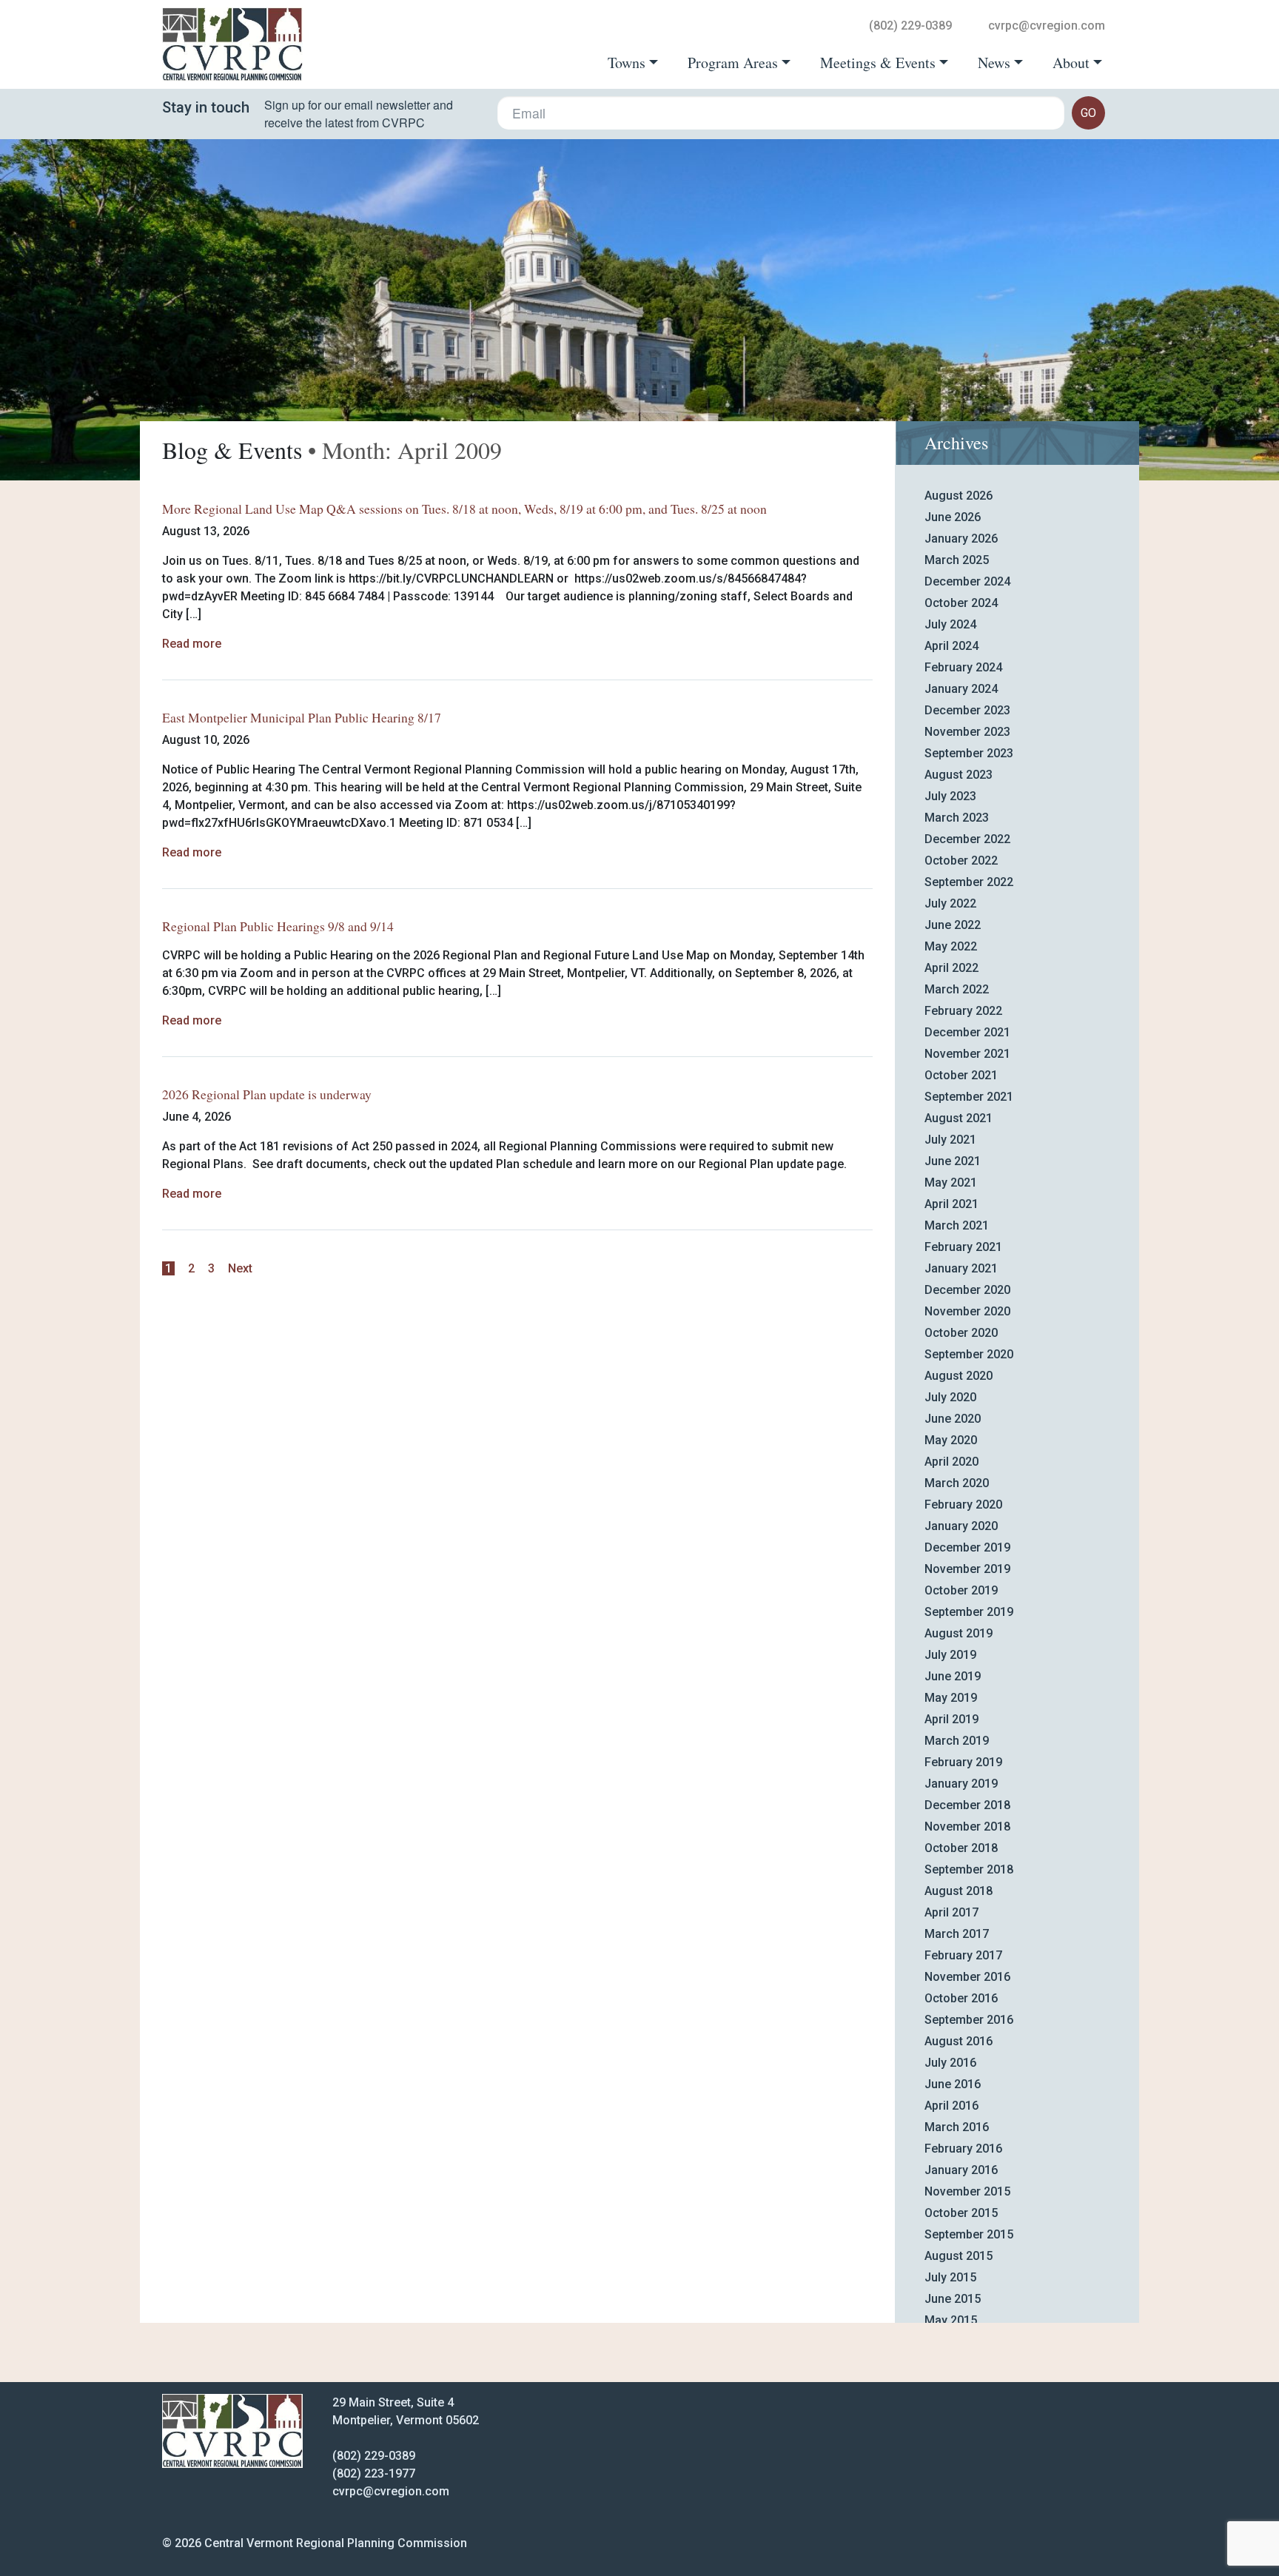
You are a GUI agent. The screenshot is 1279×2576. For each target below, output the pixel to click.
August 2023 (959, 775)
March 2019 (957, 1741)
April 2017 (951, 1912)
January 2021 (961, 1268)
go (1088, 113)
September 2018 (969, 1869)
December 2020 (967, 1290)
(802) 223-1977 (374, 2473)
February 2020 (963, 1505)
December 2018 (967, 1805)
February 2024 (963, 667)
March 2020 (957, 1483)
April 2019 (951, 1719)
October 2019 (961, 1590)
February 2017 (963, 1955)
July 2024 (950, 624)
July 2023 (950, 796)
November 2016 (967, 1977)
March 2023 (957, 818)
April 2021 (951, 1204)
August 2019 (959, 1633)
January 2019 (961, 1784)
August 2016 (959, 2041)
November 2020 (967, 1311)
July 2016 (950, 2063)
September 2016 (969, 2020)
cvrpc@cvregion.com (1047, 26)
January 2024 (961, 689)
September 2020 (969, 1354)
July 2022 (950, 903)
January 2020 (961, 1526)
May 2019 (951, 1698)
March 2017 (957, 1934)
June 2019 (953, 1676)
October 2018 (961, 1848)
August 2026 (959, 496)
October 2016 (961, 1998)
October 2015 (961, 2213)
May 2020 (951, 1440)
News (994, 63)
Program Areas (733, 63)
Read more (192, 644)
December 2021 (967, 1032)
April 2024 (951, 646)
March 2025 (957, 560)
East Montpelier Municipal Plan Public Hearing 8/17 (302, 717)
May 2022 (951, 946)
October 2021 (961, 1075)
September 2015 (969, 2234)
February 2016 (963, 2149)
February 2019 (963, 1762)
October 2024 (961, 603)
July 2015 (950, 2277)
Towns (627, 63)
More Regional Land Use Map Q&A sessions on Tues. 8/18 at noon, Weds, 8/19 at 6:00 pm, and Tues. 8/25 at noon (464, 509)
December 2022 (967, 839)
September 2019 (969, 1612)
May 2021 (951, 1183)
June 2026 (953, 517)
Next (240, 1268)
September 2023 (969, 753)
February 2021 (963, 1247)
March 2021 (957, 1225)
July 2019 (950, 1655)
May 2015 (951, 2320)
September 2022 (969, 882)
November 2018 (967, 1827)
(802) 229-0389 (910, 26)
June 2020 (953, 1419)
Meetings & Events (878, 63)
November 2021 (967, 1054)
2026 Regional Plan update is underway (267, 1094)
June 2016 (953, 2084)
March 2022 (957, 989)
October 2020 (961, 1333)
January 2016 (961, 2170)
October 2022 (961, 861)
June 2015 (953, 2299)
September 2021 (969, 1097)
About (1071, 63)
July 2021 (950, 1140)
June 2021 (953, 1161)
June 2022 (953, 925)
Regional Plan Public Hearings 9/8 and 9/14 (278, 926)
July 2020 (950, 1397)
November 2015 (967, 2191)
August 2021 (959, 1118)
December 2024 (967, 581)
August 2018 (959, 1891)
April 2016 (951, 2106)
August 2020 (959, 1376)
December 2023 (967, 710)
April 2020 (951, 1462)
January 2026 (961, 539)
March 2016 (957, 2127)
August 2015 (959, 2256)
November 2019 (967, 1569)
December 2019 (967, 1547)
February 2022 (963, 1011)
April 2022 (951, 968)
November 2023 (967, 732)
